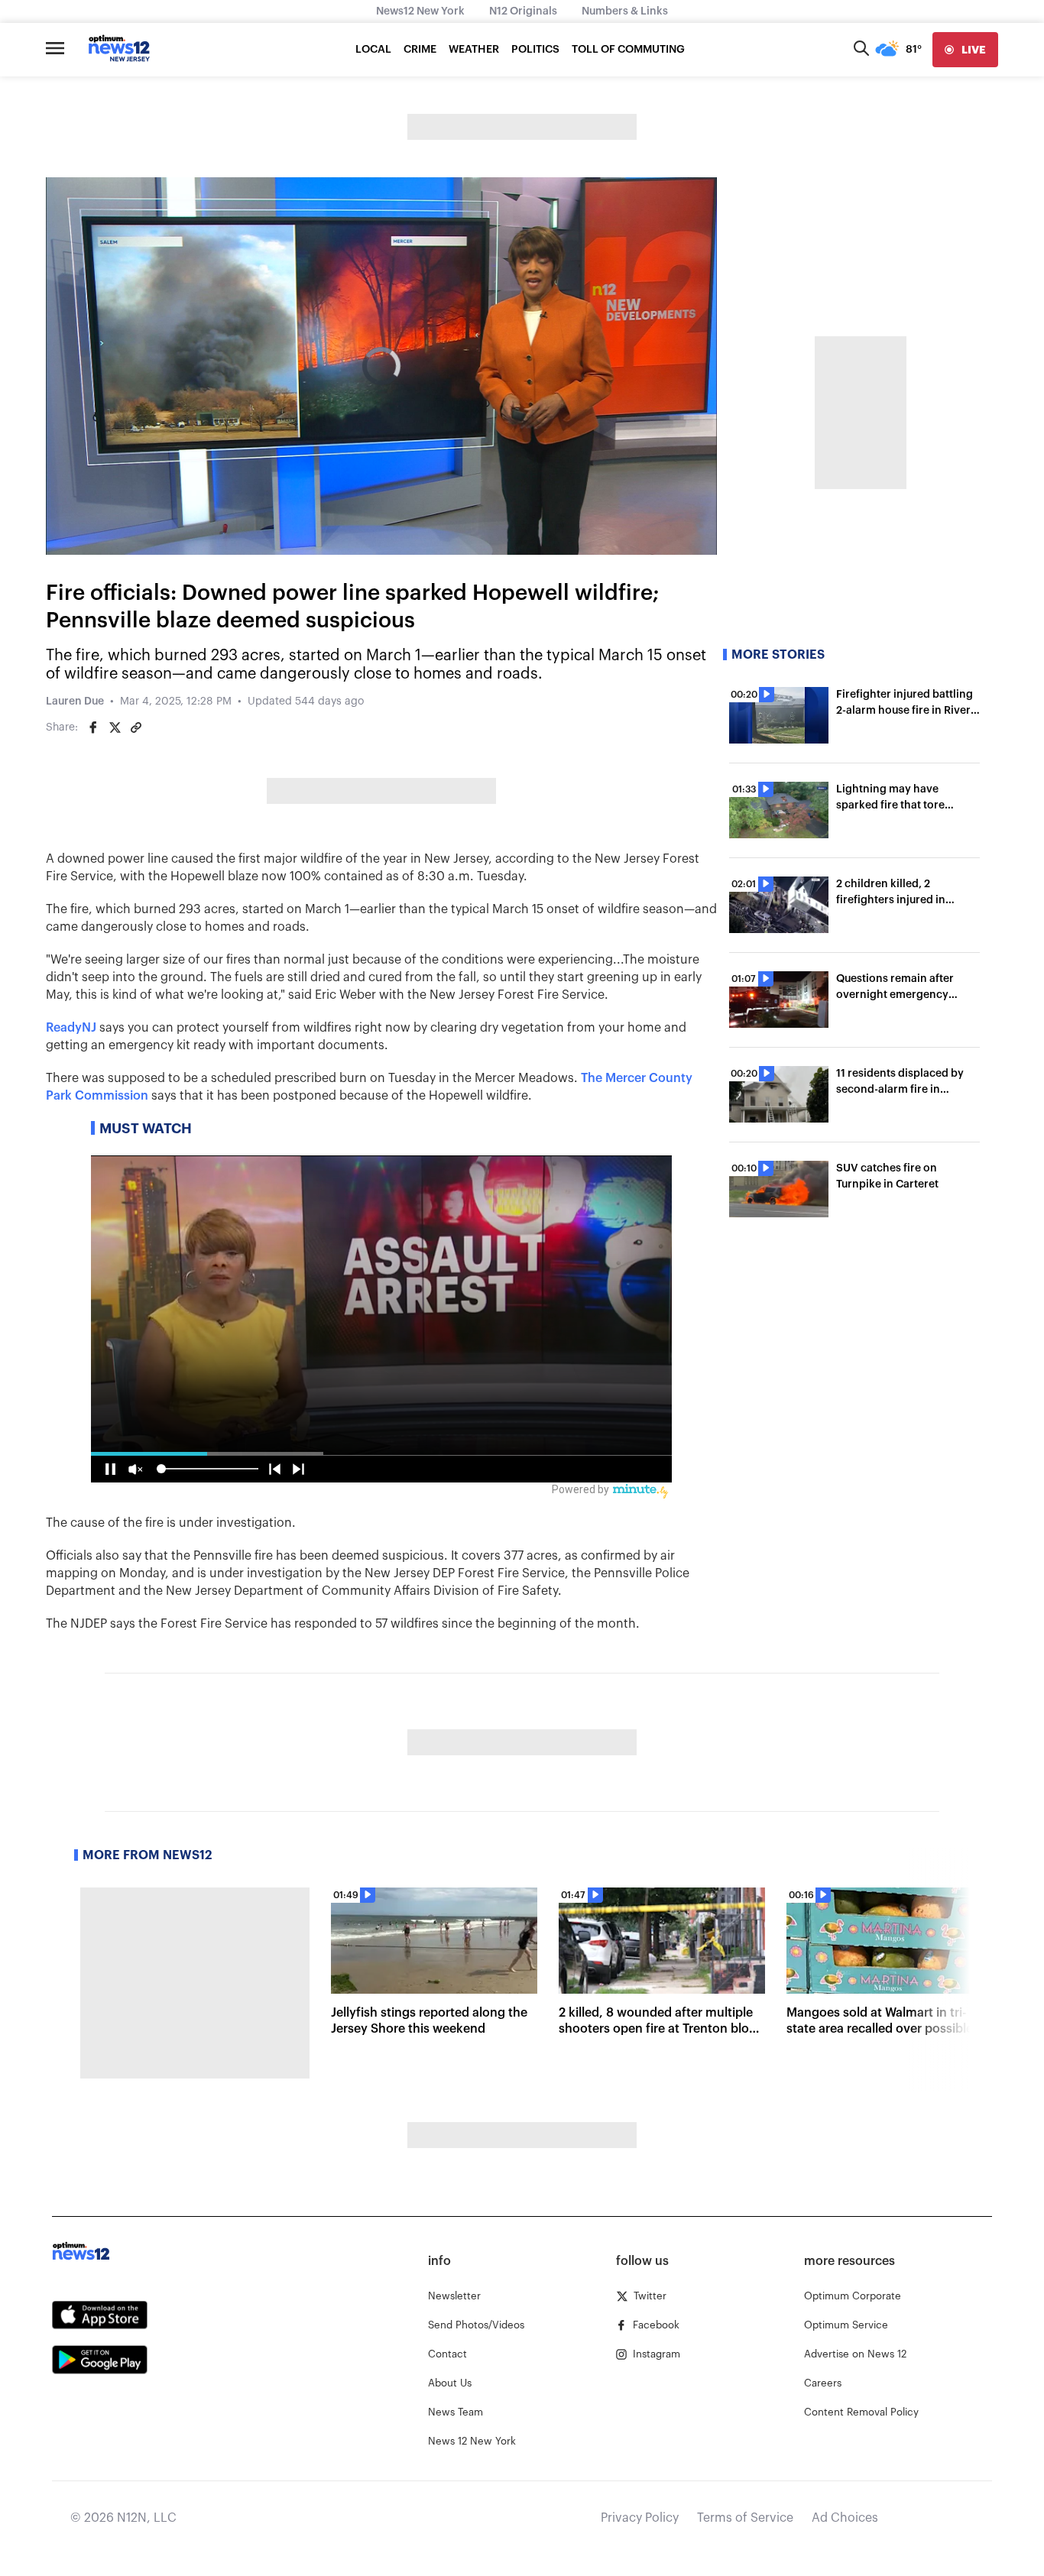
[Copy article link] (136, 727)
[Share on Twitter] (115, 727)
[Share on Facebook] (93, 727)
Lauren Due (75, 702)
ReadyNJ (71, 1028)
